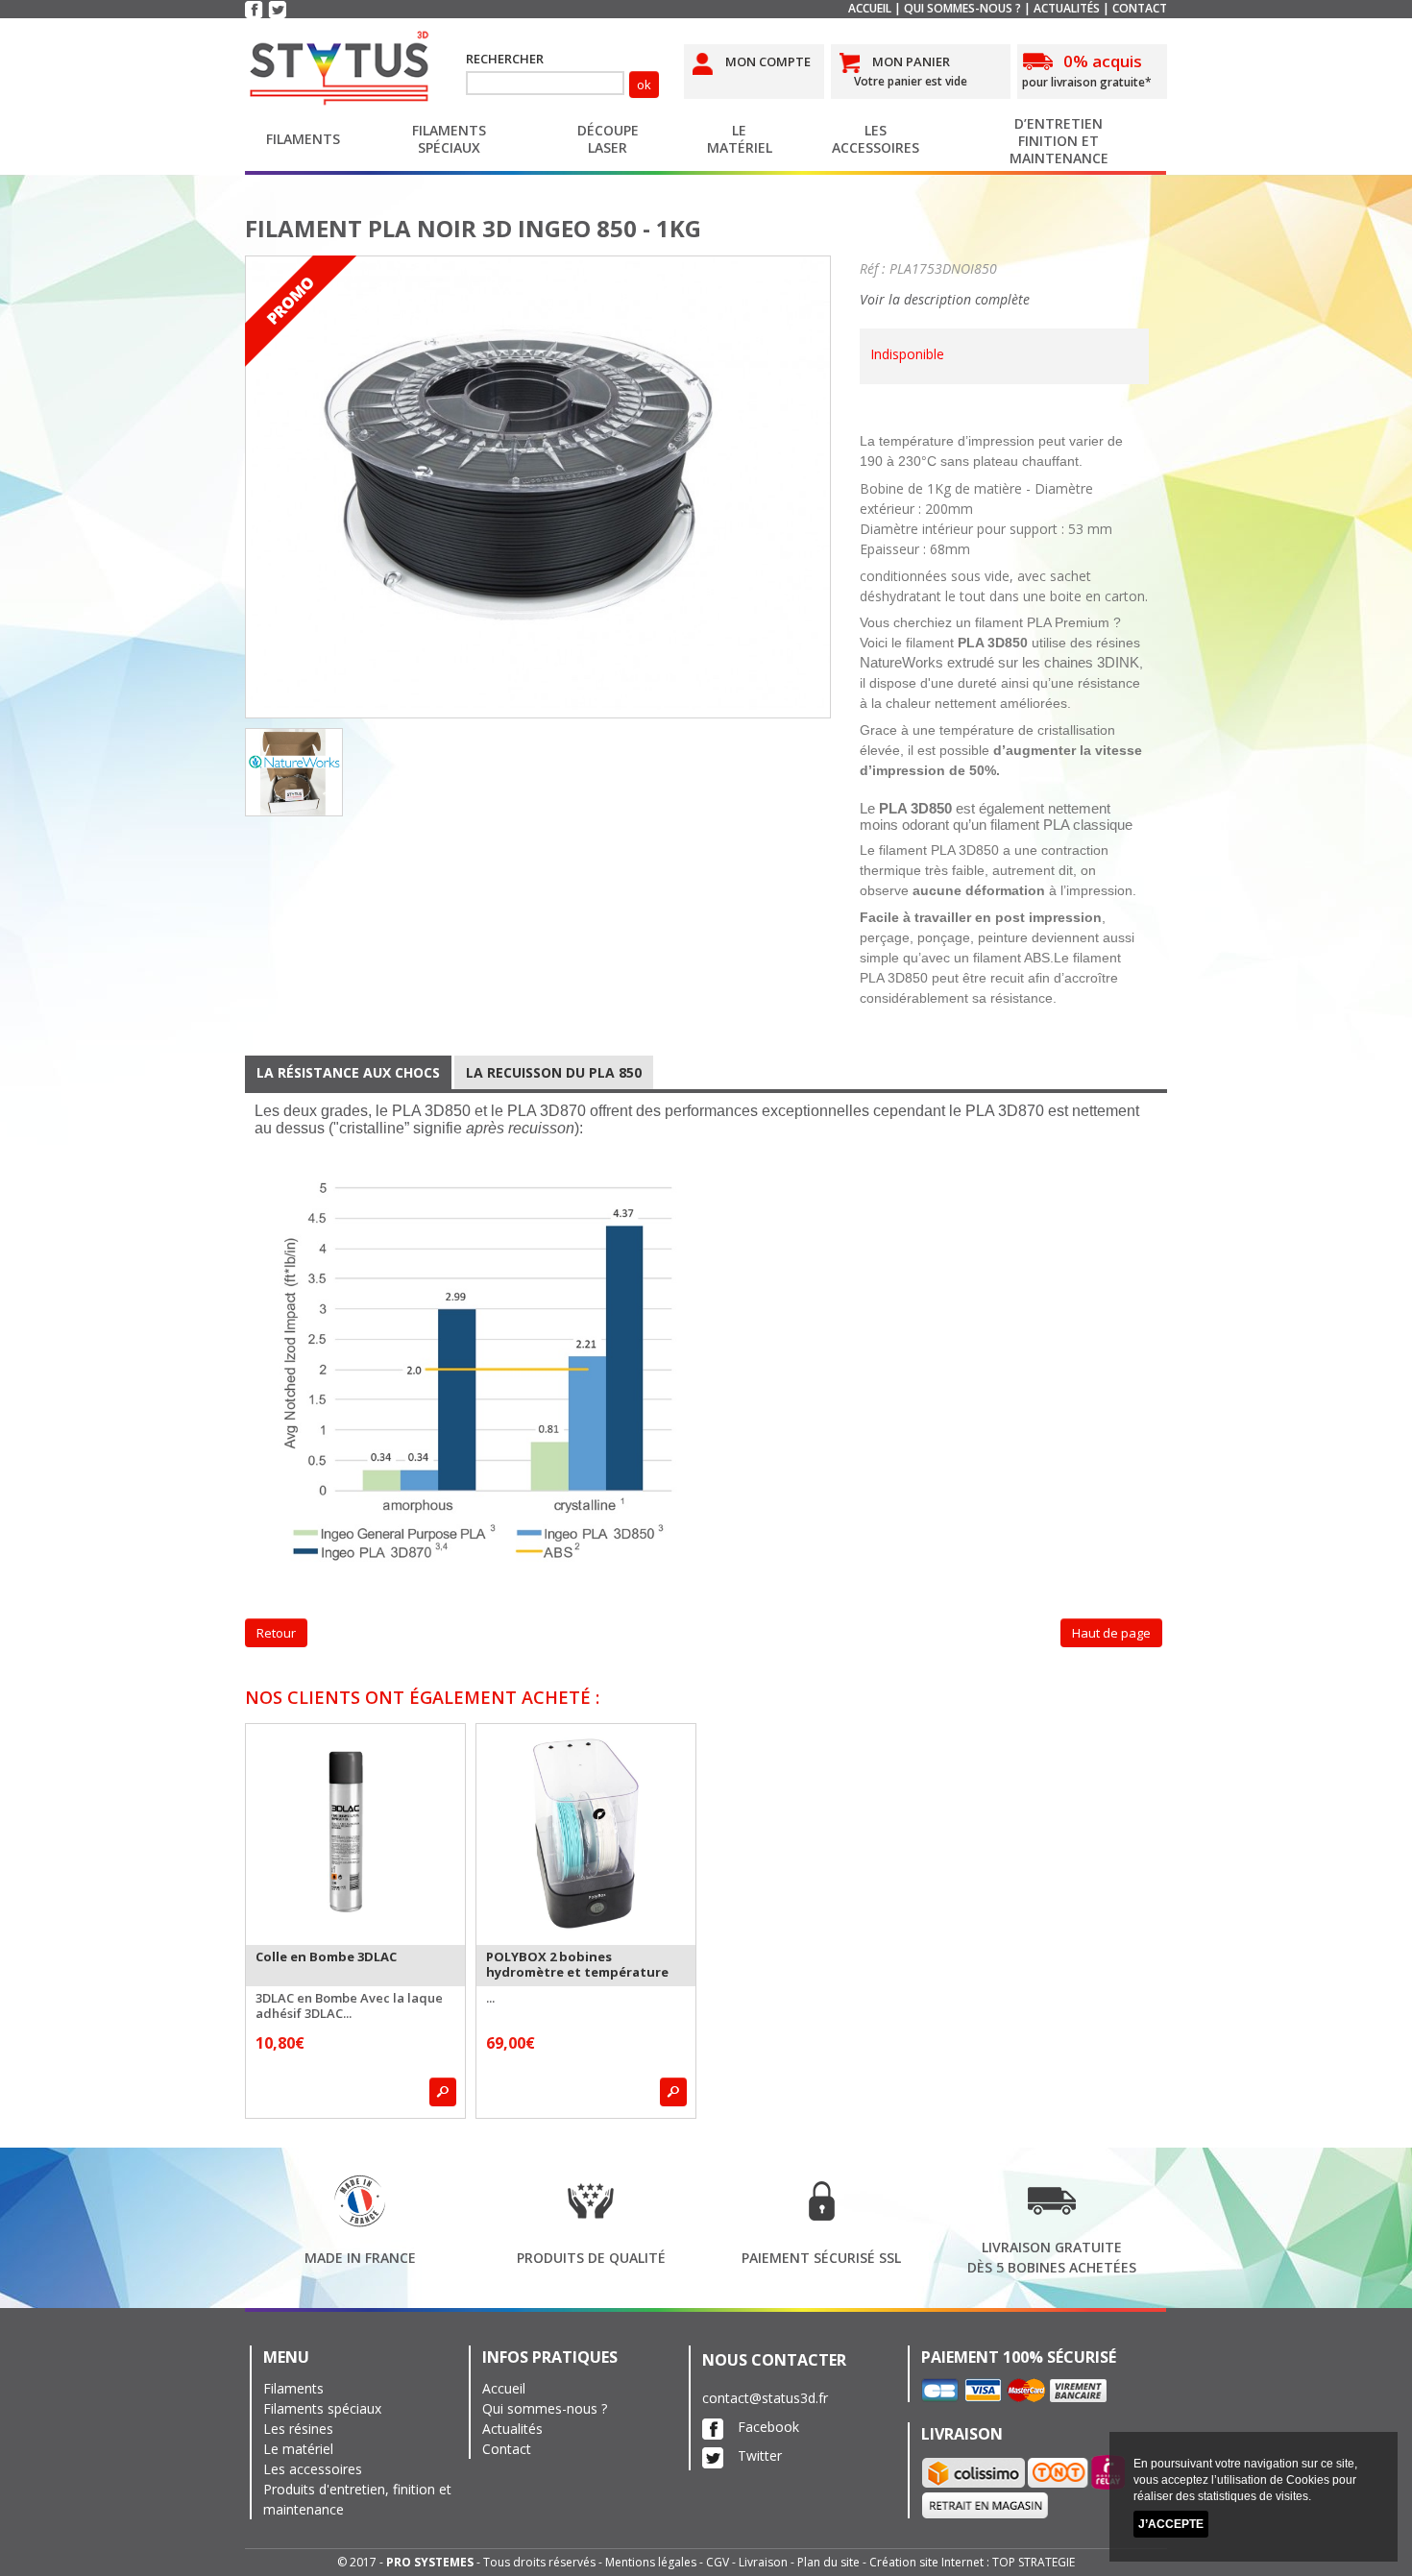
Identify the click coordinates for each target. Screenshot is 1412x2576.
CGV (718, 2562)
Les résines (298, 2429)
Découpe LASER (608, 139)
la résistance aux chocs (348, 1072)
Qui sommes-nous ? (962, 8)
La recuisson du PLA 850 (554, 1072)
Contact (1140, 8)
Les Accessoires (876, 139)
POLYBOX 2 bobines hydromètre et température (577, 1964)
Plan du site (828, 2562)
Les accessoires (313, 2469)
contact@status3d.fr (765, 2398)
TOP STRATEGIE (1034, 2562)
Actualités (1067, 8)
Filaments (303, 139)
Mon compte (768, 61)
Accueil (870, 8)
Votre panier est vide (911, 81)
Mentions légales (651, 2562)
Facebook (768, 2427)
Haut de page (1111, 1633)
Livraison (763, 2562)
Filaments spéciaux (449, 139)
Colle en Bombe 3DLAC (326, 1956)
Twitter (760, 2455)
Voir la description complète (945, 299)
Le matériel (740, 139)
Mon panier (911, 61)
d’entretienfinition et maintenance (1059, 141)
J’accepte (1171, 2524)
